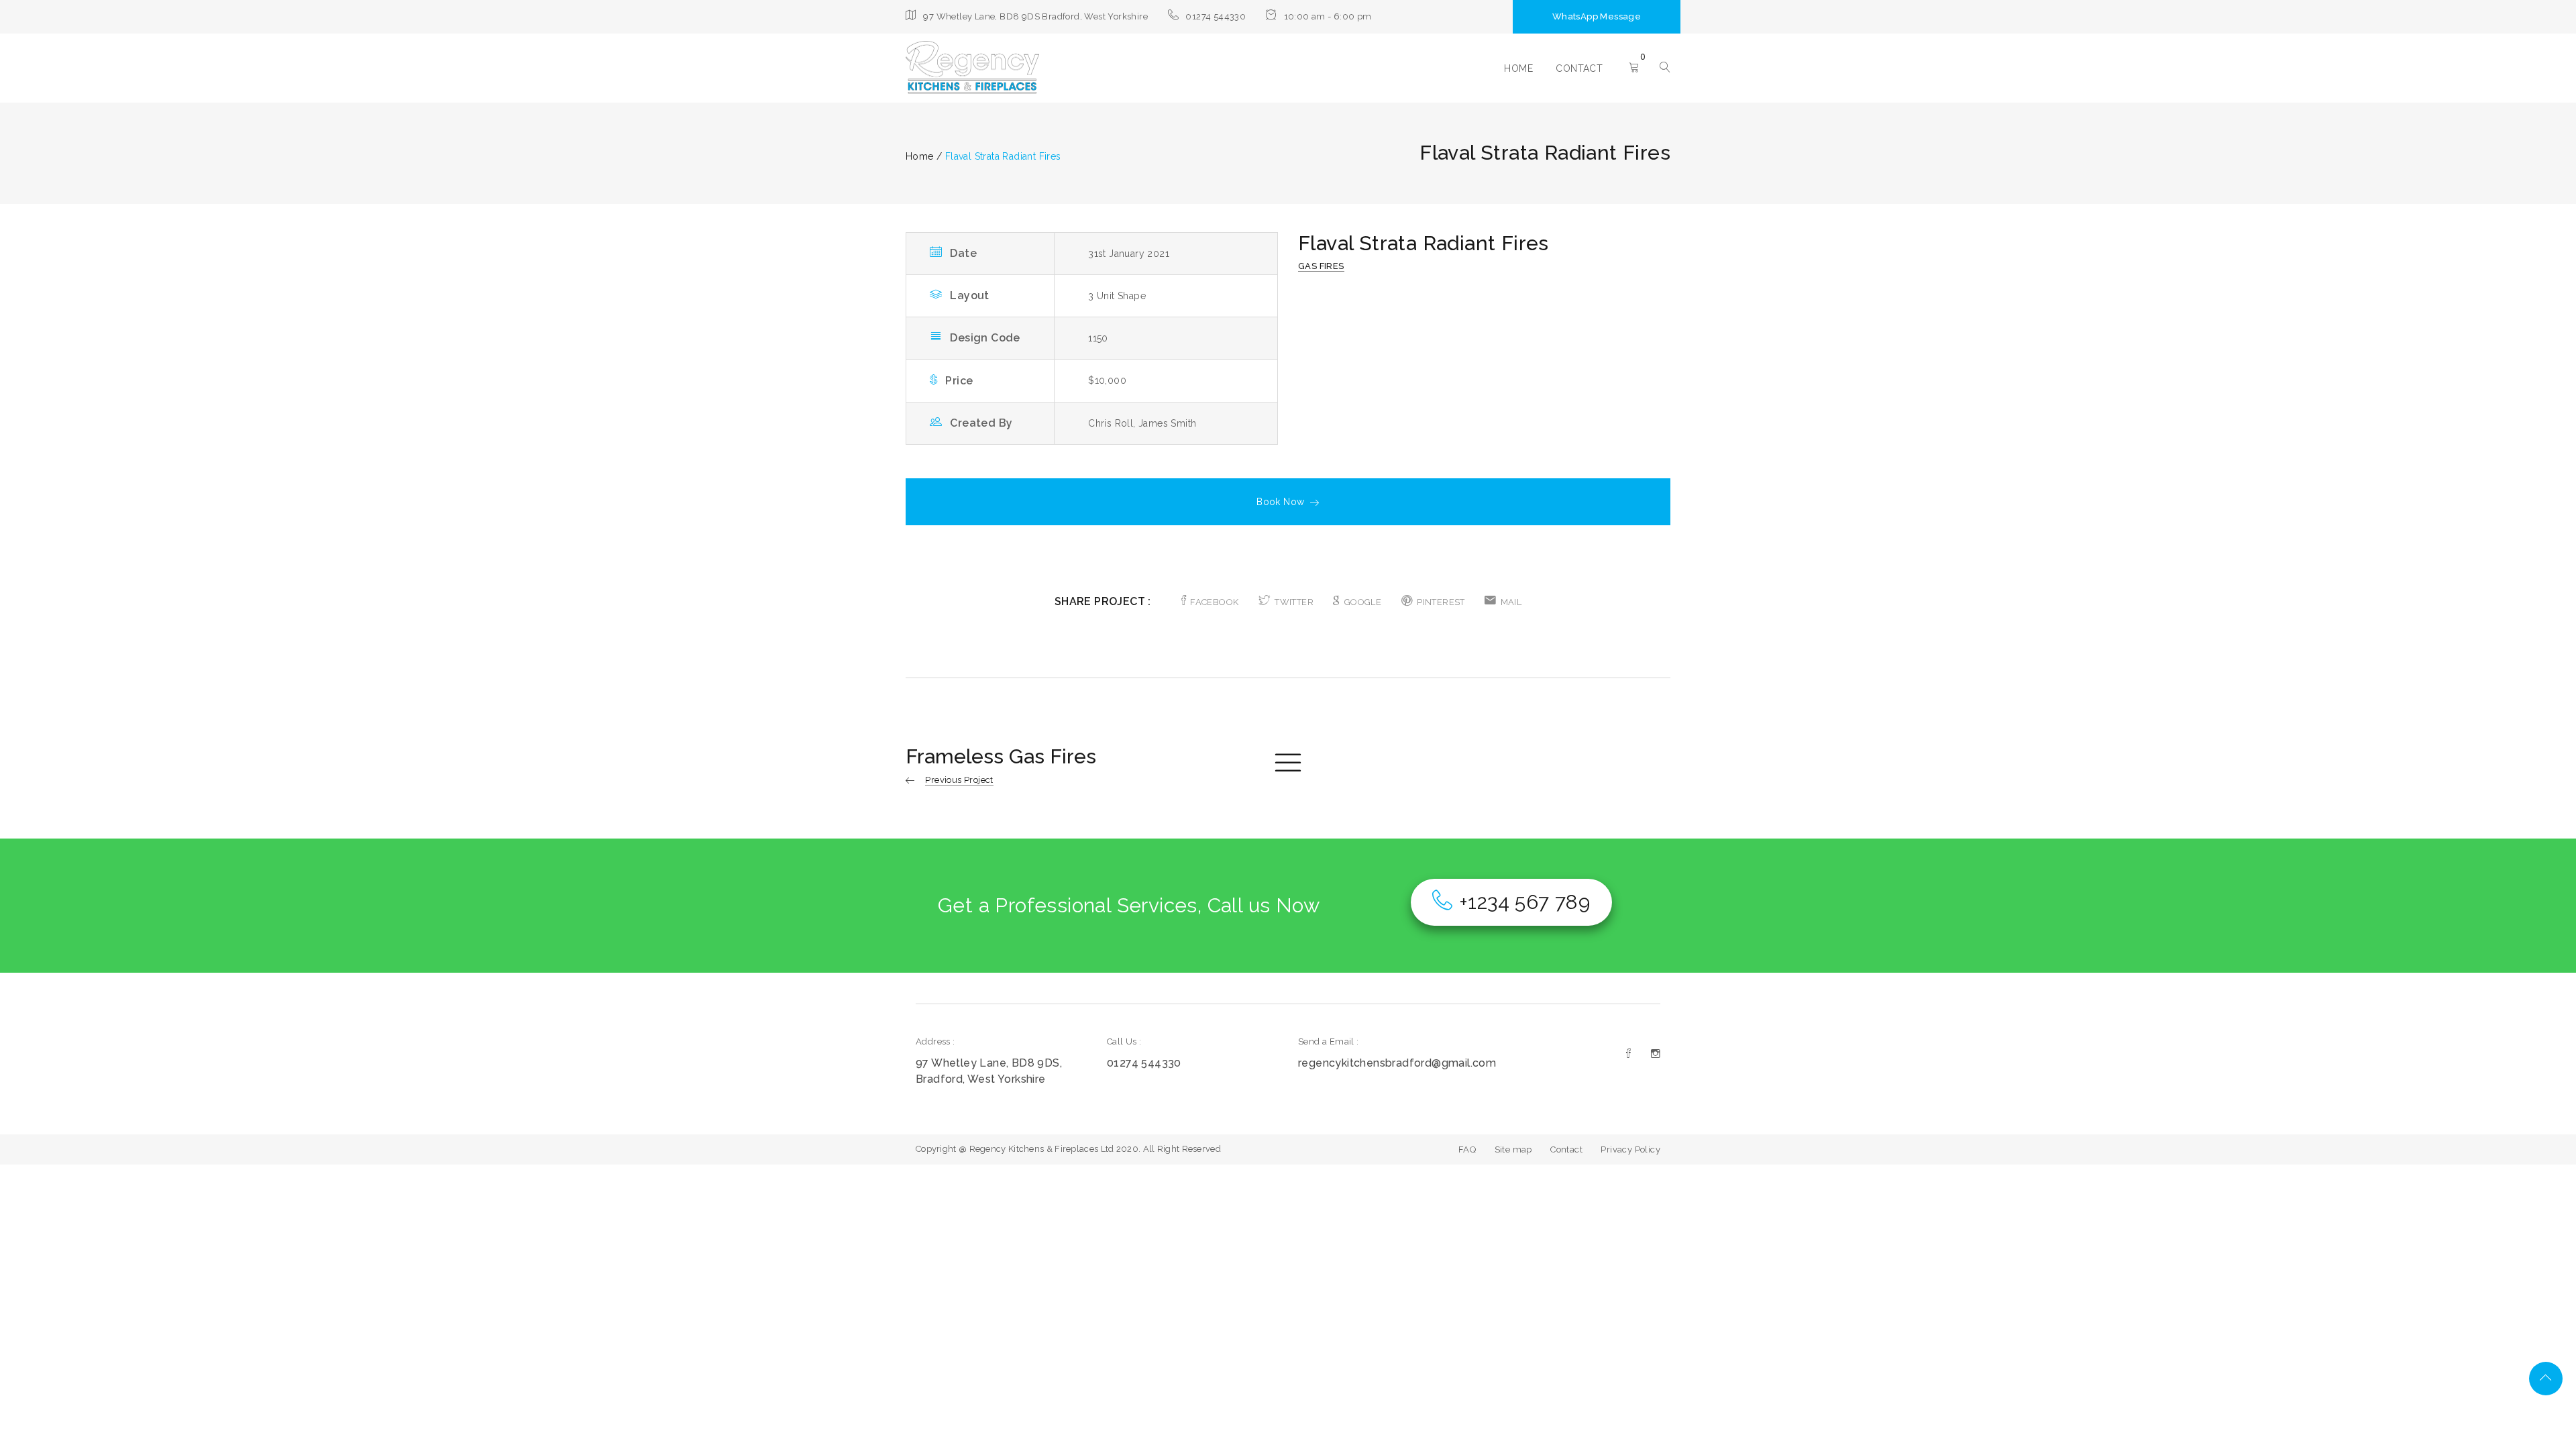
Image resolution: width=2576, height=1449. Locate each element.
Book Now (1280, 502)
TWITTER (1294, 602)
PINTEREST (1441, 602)
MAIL (1511, 602)
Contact (1566, 1149)
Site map (1513, 1149)
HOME (1518, 68)
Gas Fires (1321, 266)
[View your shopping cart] (1634, 68)
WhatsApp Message (1597, 16)
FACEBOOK (1214, 602)
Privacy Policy (1630, 1149)
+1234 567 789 (1524, 902)
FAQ (1467, 1149)
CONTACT (1579, 68)
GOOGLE (1363, 602)
